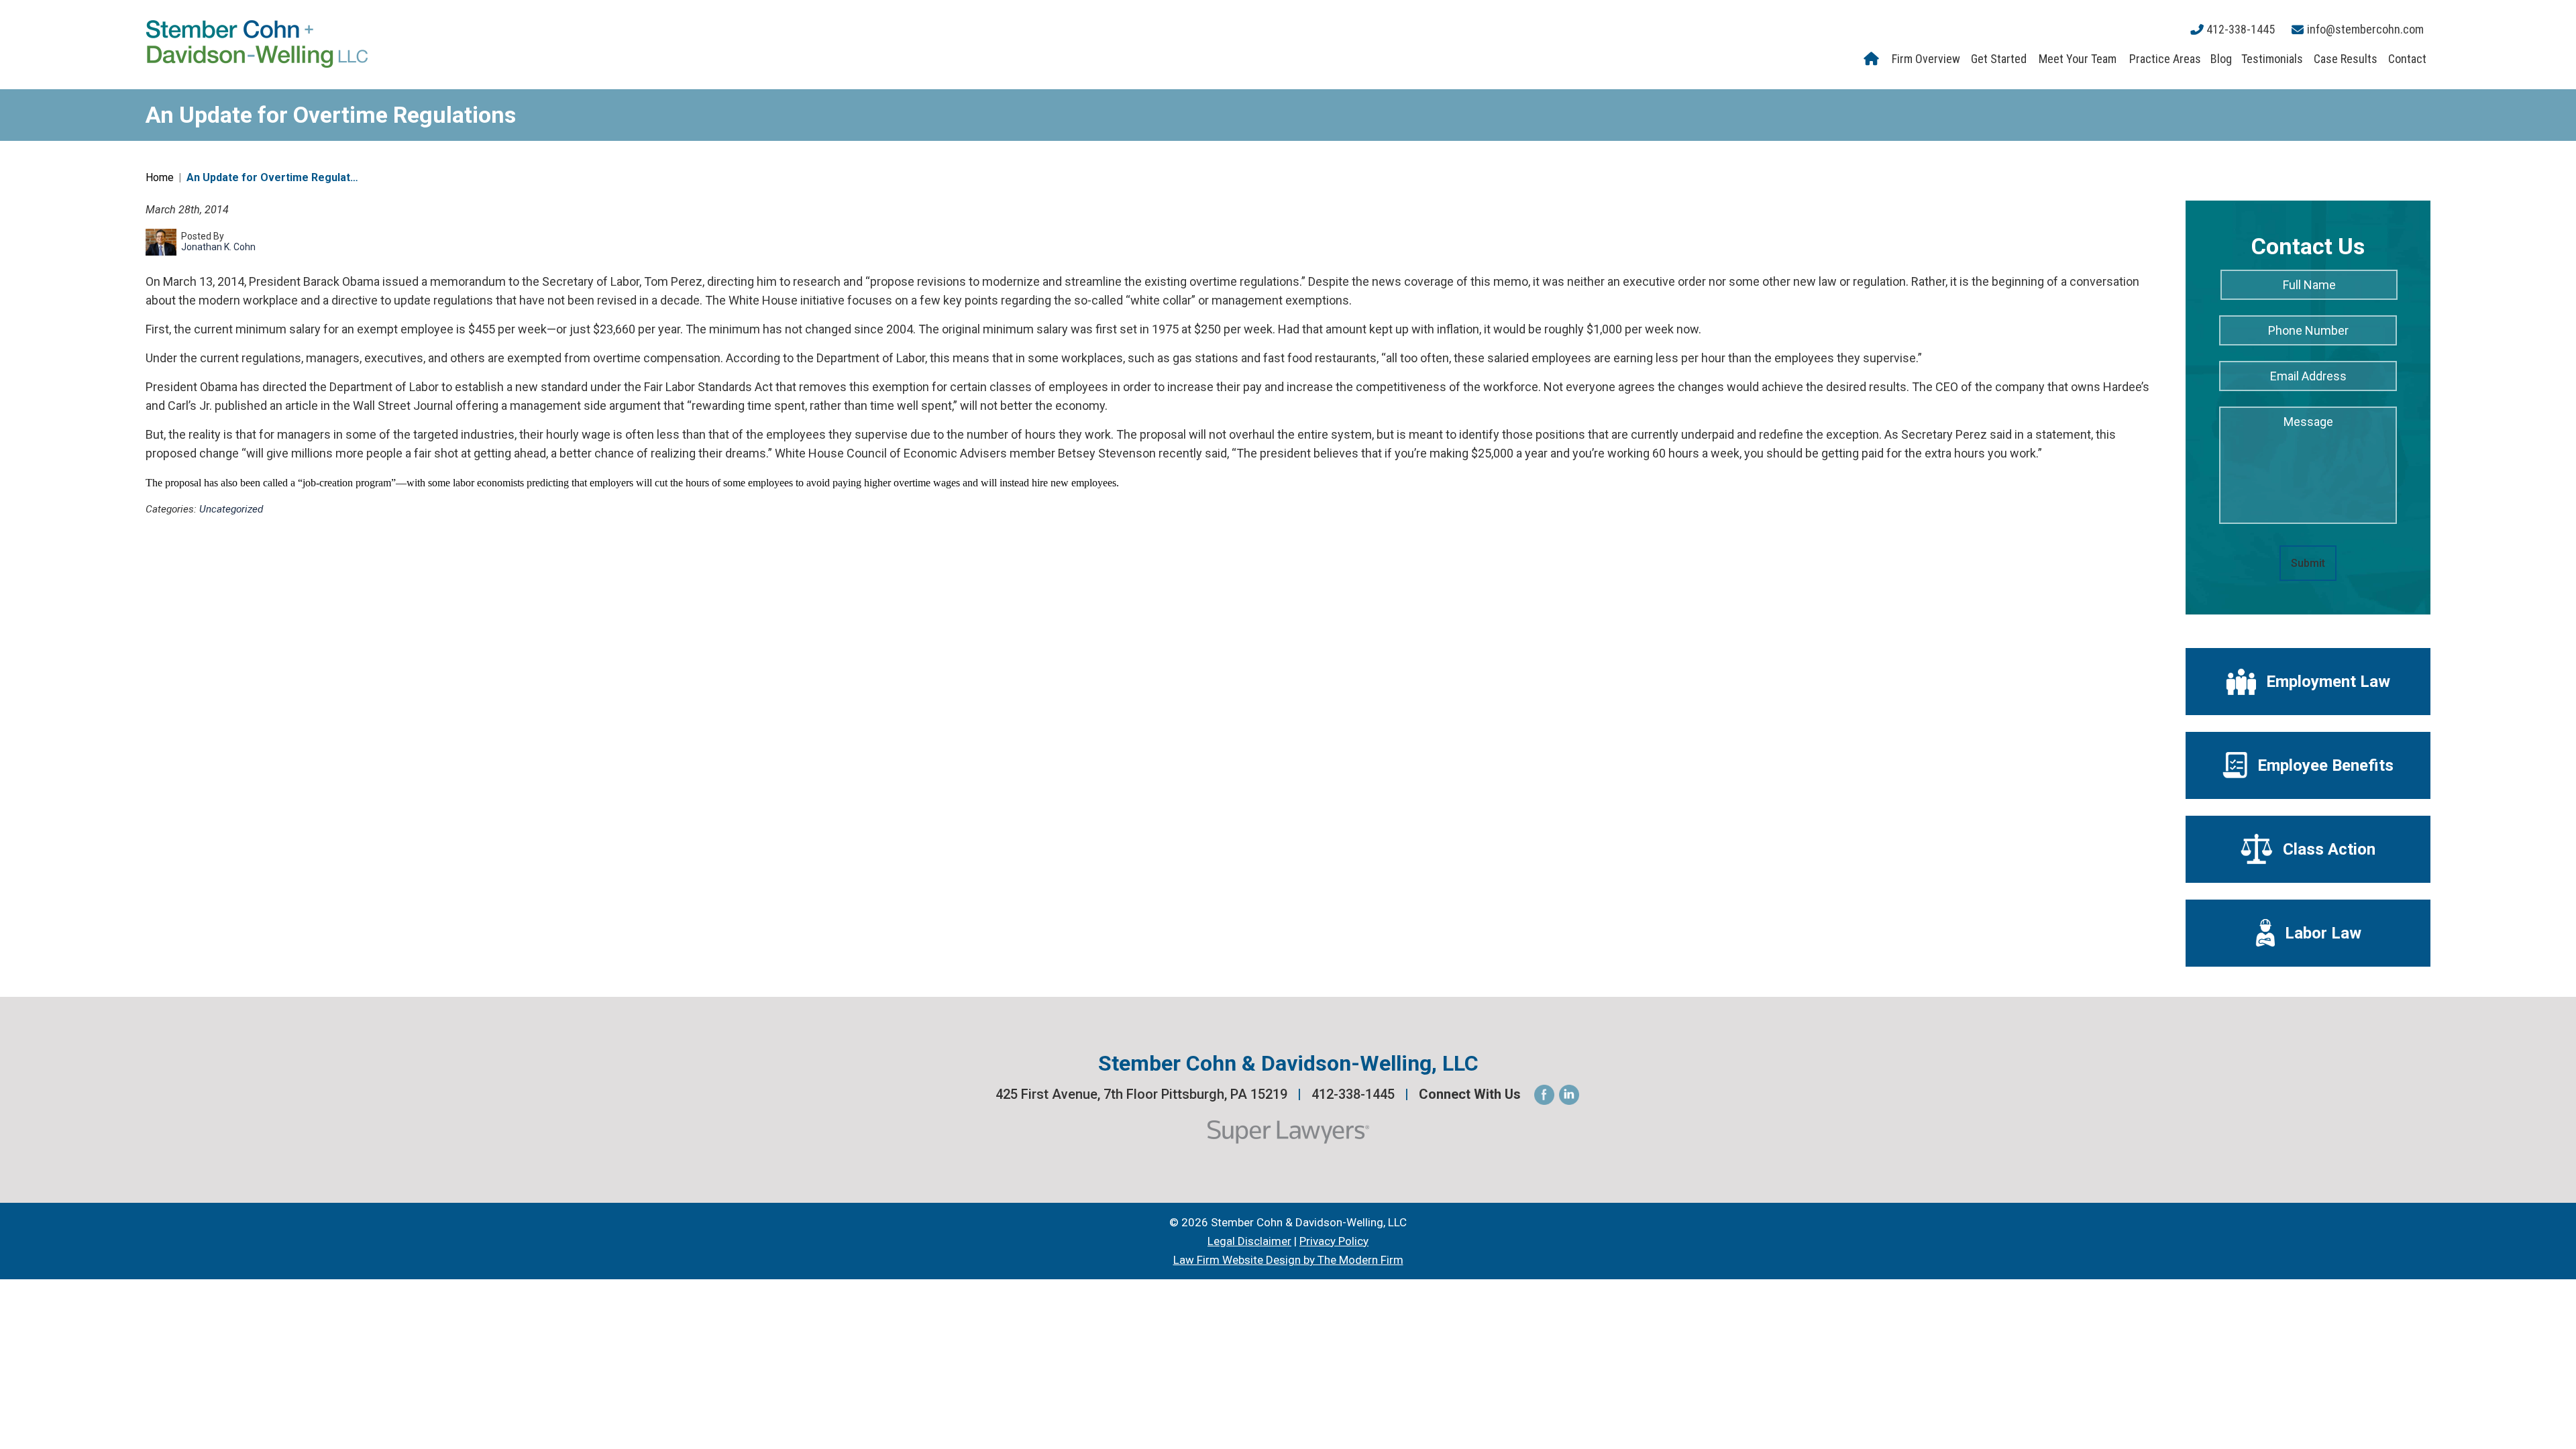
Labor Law (2323, 933)
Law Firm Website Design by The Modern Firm (1288, 1260)
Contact (2407, 59)
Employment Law (2328, 682)
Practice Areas (2165, 59)
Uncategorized (231, 509)
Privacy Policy (1334, 1241)
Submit (2308, 563)
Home (1873, 59)
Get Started (1999, 59)
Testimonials (2272, 59)
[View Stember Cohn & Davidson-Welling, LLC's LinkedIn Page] (1570, 1095)
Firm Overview (1926, 59)
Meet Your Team (2078, 59)
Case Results (2346, 59)
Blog (2221, 59)
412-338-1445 (2241, 29)
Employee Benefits (2325, 765)
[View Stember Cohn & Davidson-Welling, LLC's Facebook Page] (1545, 1095)
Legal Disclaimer (1249, 1241)
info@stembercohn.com (2365, 29)
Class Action (2329, 849)
